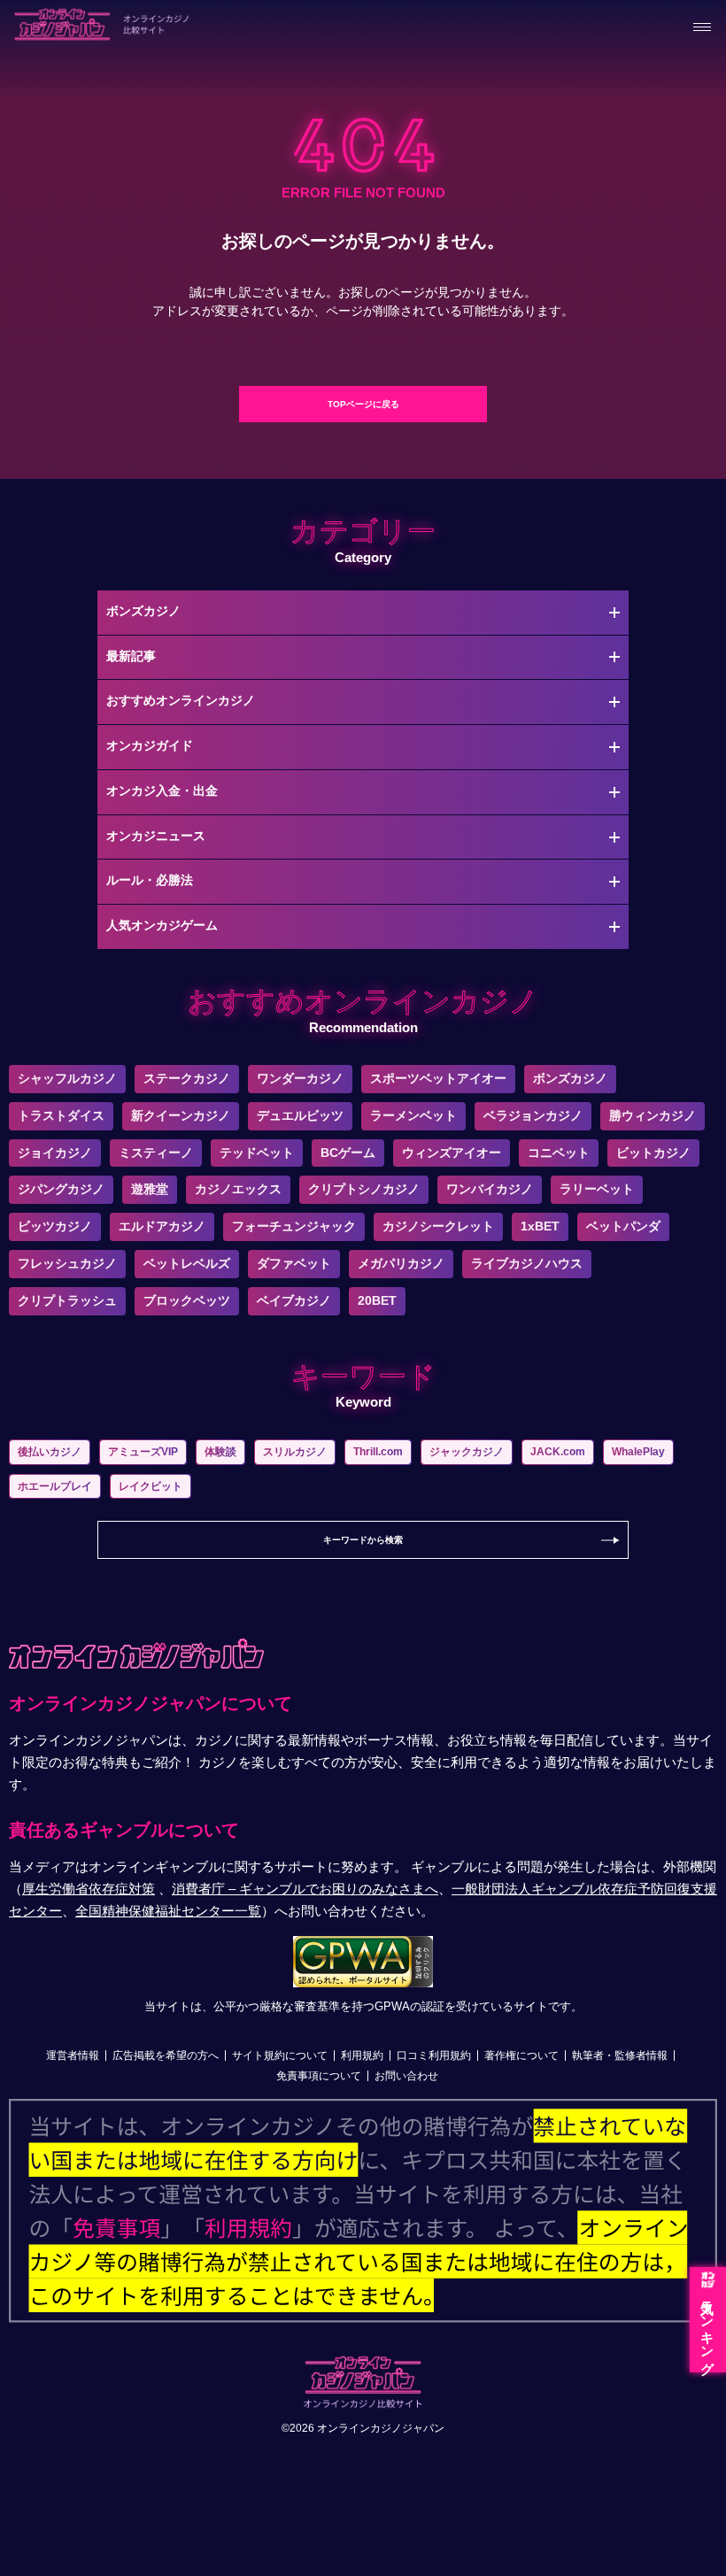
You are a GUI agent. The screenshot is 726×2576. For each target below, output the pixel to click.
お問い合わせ (406, 2076)
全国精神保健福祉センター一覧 (168, 1911)
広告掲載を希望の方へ (166, 2055)
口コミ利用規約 (434, 2055)
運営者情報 (73, 2055)
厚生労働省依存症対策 (89, 1889)
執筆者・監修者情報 (620, 2055)
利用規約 (362, 2055)
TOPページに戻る (363, 404)
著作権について (521, 2055)
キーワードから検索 (363, 1540)
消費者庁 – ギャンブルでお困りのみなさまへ (305, 1889)
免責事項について (319, 2076)
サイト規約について (280, 2055)
